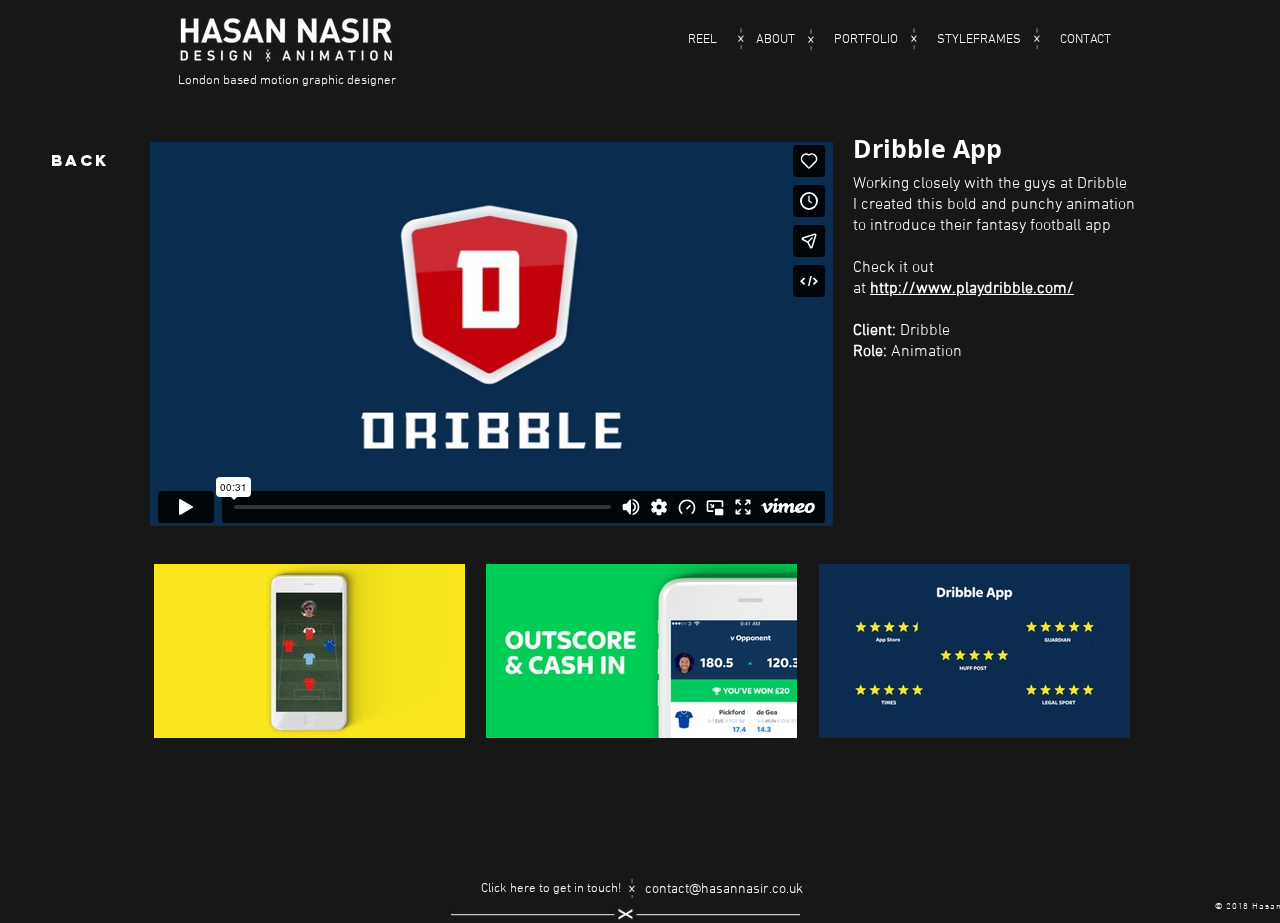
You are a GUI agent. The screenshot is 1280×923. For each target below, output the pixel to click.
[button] (309, 692)
